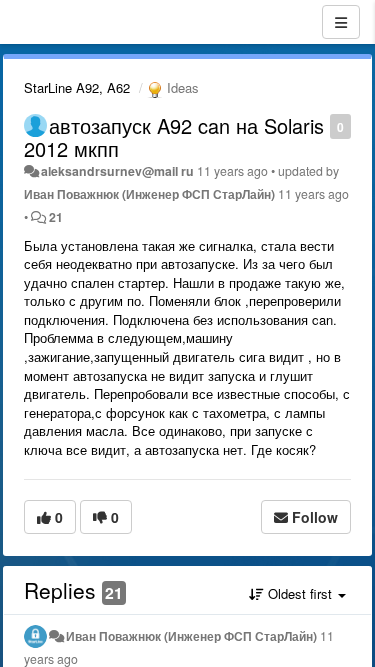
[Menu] (341, 22)
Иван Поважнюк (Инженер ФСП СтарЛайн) (149, 194)
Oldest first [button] (300, 593)
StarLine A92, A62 (77, 87)
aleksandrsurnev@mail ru (117, 171)
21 (56, 217)
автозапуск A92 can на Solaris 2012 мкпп (174, 137)
